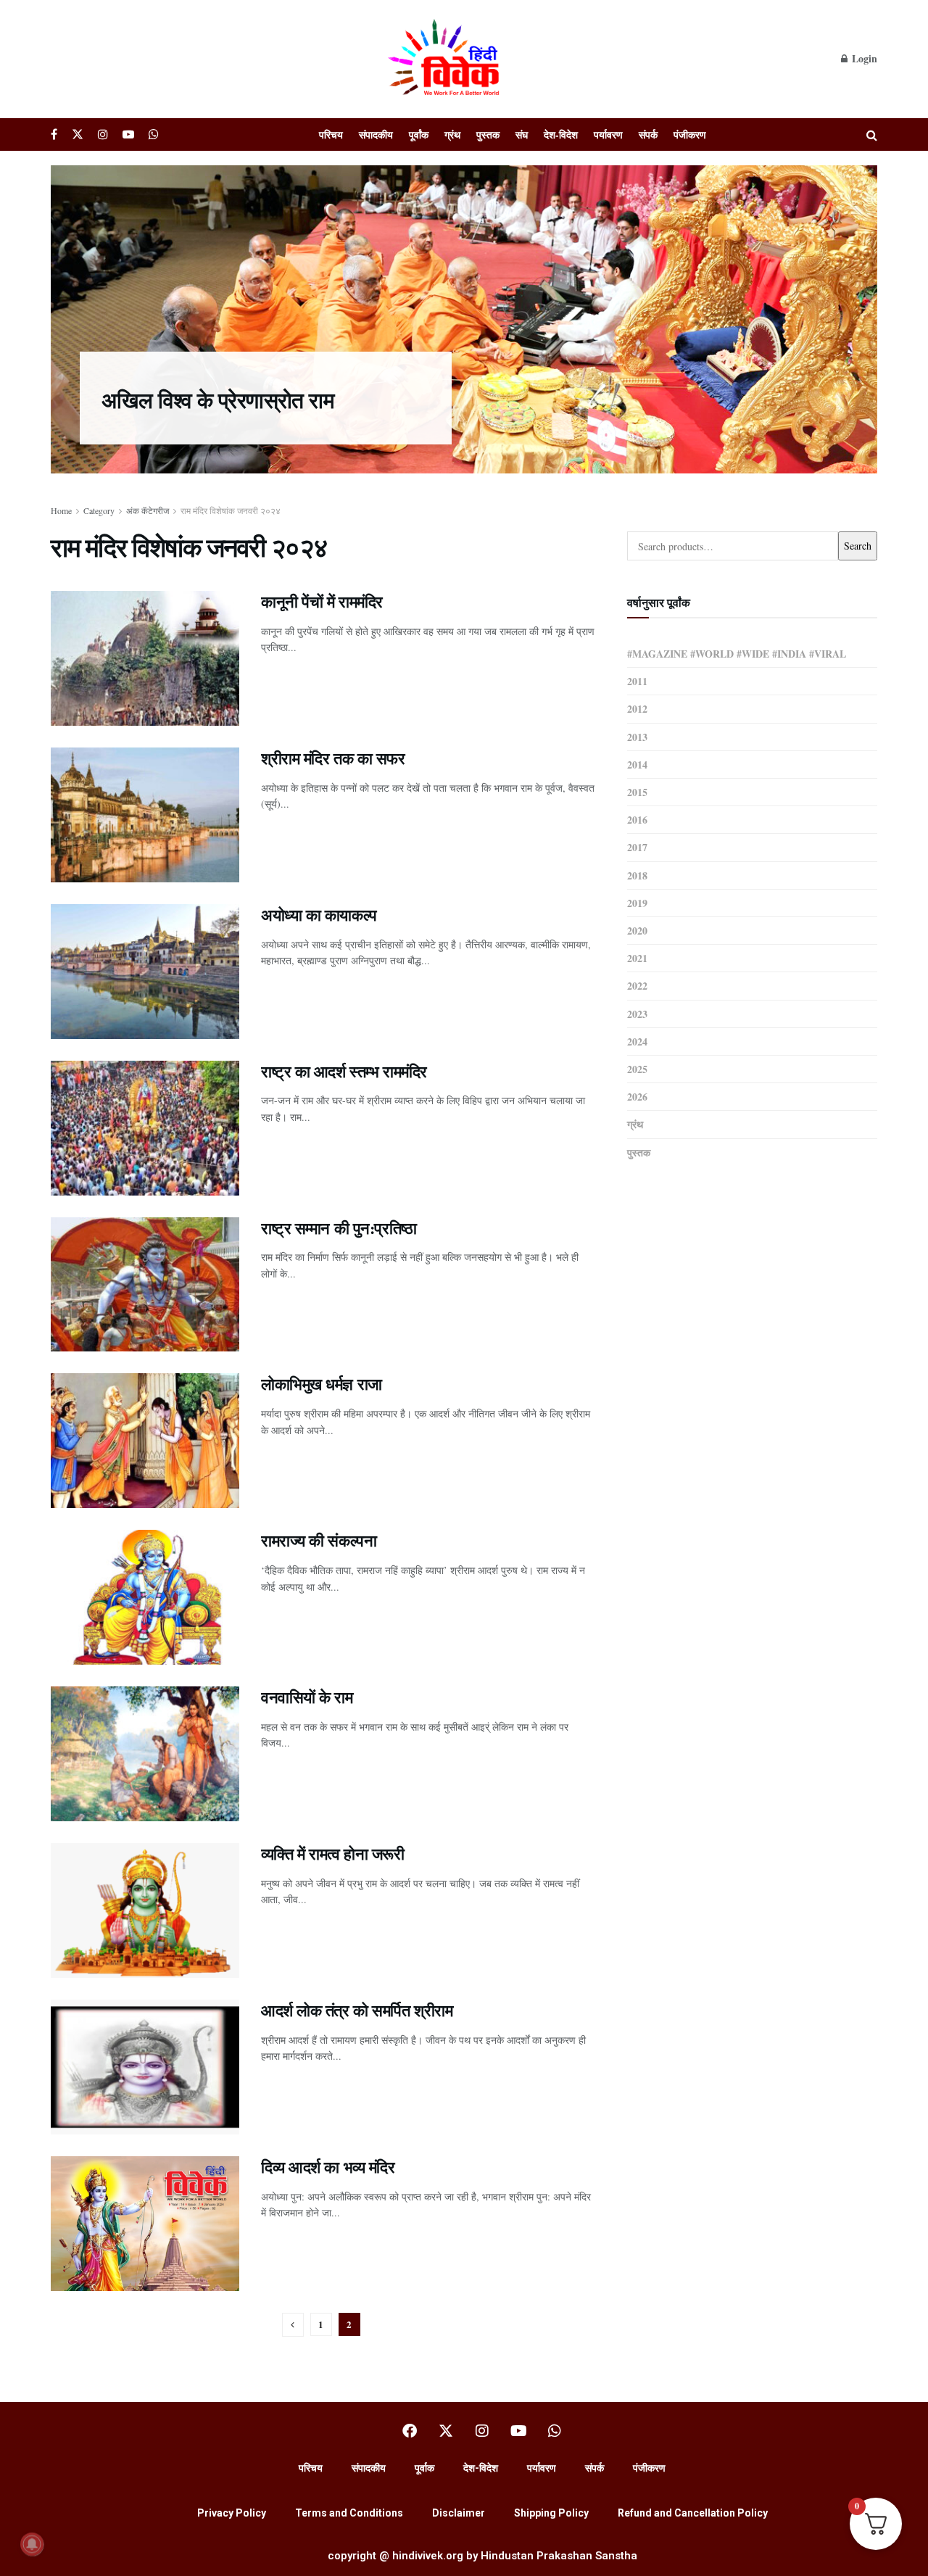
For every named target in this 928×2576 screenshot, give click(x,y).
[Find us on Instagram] (103, 134)
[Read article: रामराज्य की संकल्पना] (145, 1597)
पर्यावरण (608, 134)
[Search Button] (872, 134)
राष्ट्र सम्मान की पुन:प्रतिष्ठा (339, 1228)
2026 (637, 1097)
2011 (637, 681)
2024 (637, 1041)
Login (863, 58)
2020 (637, 931)
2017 (637, 847)
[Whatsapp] (555, 2431)
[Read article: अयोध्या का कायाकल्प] (145, 972)
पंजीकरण (690, 134)
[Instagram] (482, 2431)
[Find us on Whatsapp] (154, 134)
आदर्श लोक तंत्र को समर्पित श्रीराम (357, 2010)
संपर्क (648, 134)
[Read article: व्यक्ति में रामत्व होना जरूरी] (145, 1910)
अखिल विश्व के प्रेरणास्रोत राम (218, 399)
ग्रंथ (452, 134)
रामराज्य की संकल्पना (319, 1540)
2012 (637, 709)
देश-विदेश (561, 134)
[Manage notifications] (32, 2544)
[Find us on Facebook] (54, 134)
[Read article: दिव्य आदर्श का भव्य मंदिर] (145, 2224)
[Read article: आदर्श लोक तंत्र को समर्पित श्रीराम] (145, 2067)
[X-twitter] (446, 2431)
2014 (637, 765)
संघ (522, 134)
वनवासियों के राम (307, 1697)
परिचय (331, 134)
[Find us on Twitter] (78, 134)
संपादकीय (376, 134)
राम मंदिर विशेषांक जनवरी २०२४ (231, 510)
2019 (637, 903)
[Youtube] (518, 2431)
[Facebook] (410, 2431)
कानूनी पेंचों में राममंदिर (322, 601)
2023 (637, 1014)
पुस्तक (488, 134)
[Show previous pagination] (293, 2325)
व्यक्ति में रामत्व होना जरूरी (333, 1854)
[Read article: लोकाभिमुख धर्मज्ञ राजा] (145, 1441)
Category (99, 510)
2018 (637, 875)
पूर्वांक (419, 134)
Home (61, 510)
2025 (637, 1069)
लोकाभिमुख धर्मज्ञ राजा (322, 1384)
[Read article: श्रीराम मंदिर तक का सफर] (145, 815)
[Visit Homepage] (446, 59)
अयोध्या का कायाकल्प (319, 915)
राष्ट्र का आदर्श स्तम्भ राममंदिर (344, 1071)
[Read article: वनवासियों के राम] (145, 1754)
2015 (637, 792)
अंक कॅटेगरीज (148, 510)
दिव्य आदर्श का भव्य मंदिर (328, 2167)
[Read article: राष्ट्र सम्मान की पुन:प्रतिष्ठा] (145, 1285)
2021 (637, 958)
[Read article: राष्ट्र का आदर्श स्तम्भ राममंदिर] (145, 1128)
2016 (637, 820)
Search (858, 546)
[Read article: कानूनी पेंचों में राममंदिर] (145, 658)
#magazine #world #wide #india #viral (737, 654)
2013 (637, 737)
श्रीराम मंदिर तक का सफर (333, 758)
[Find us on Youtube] (128, 134)
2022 (637, 986)
